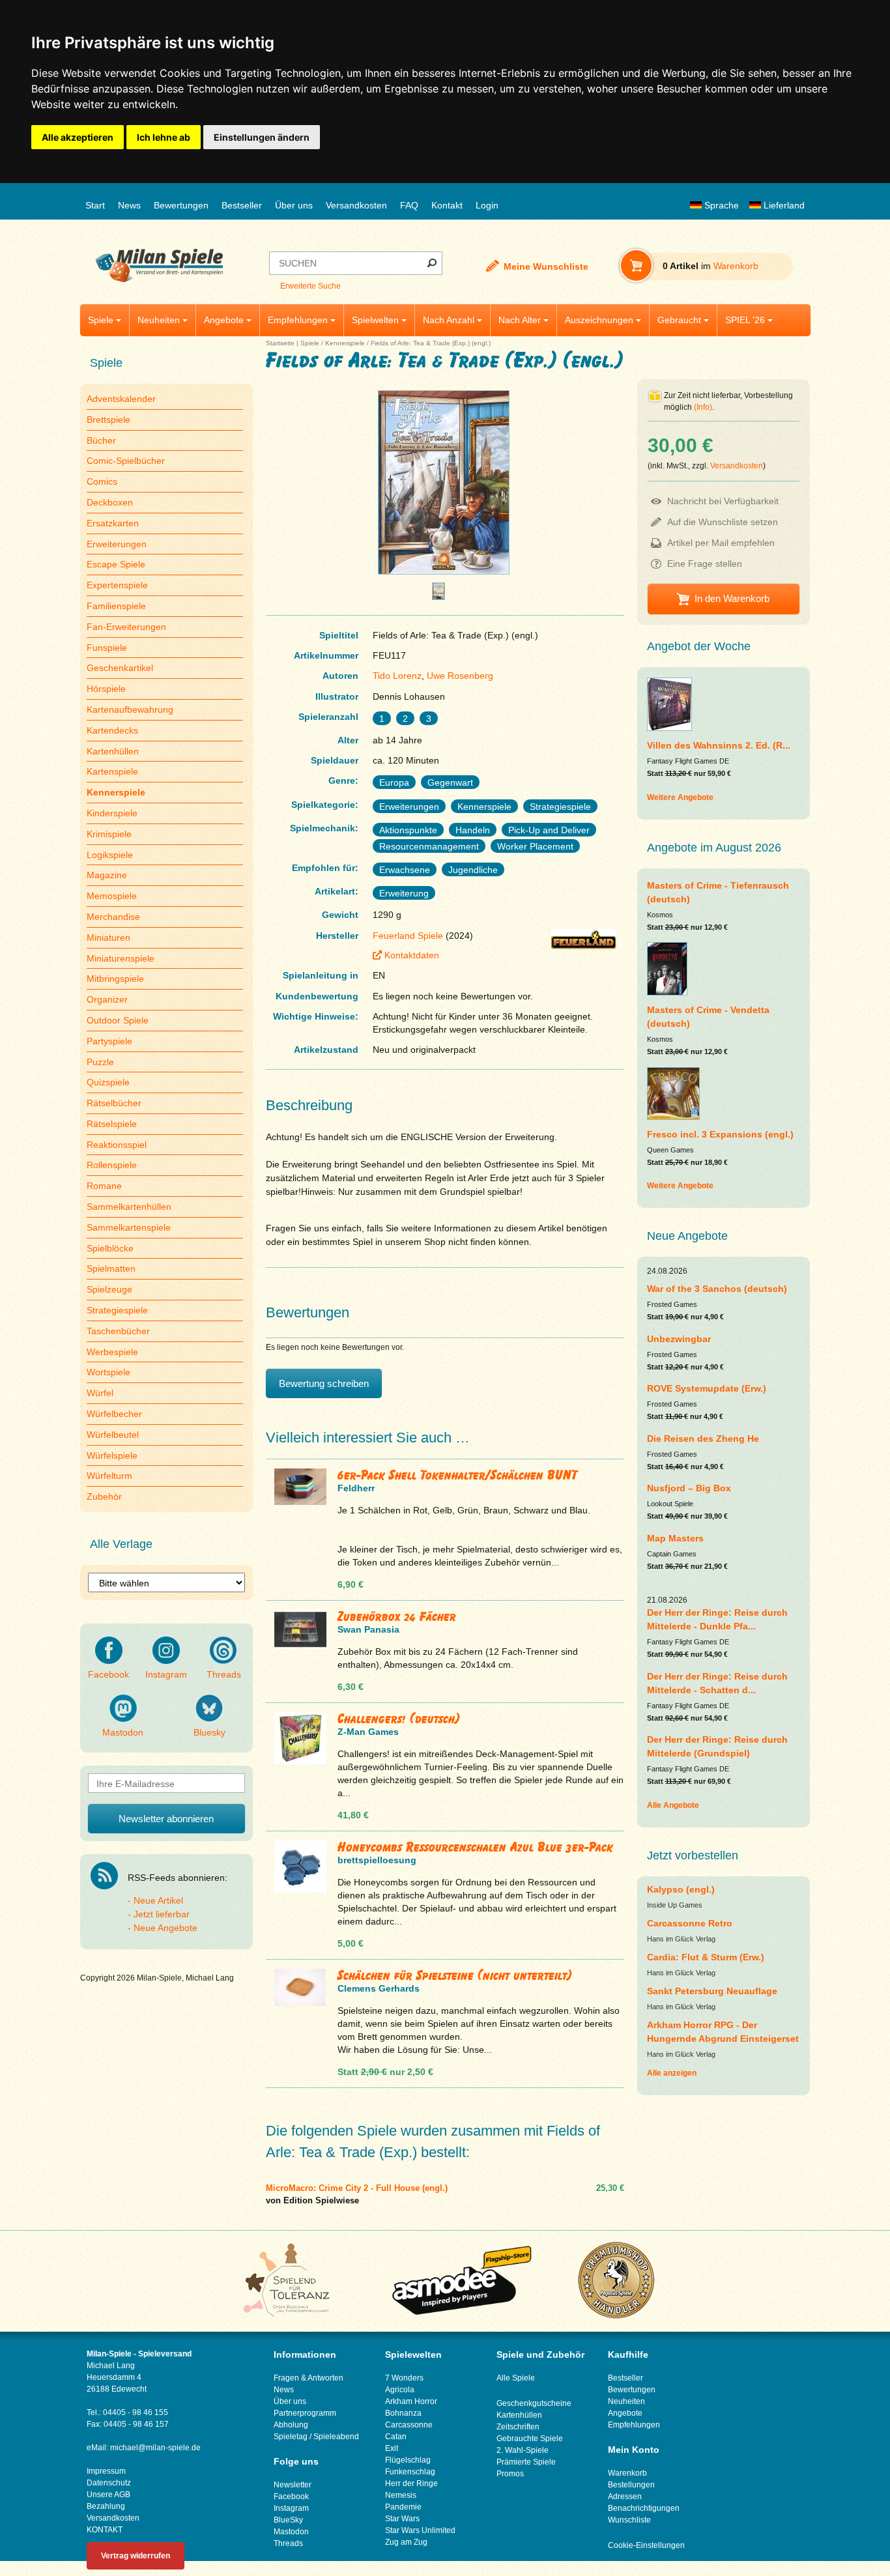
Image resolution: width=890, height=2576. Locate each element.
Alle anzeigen (672, 2073)
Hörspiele (106, 689)
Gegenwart (450, 782)
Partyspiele (109, 1041)
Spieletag (291, 2437)
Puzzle (100, 1062)
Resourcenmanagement (429, 846)
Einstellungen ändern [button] (262, 137)
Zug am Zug (406, 2542)
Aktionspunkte (408, 830)
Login (487, 205)
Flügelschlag (408, 2460)
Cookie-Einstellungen (646, 2545)
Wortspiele (108, 1372)
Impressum (106, 2471)
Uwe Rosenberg (460, 676)
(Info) (703, 407)
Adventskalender (121, 399)
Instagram (166, 1674)
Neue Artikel (158, 1900)
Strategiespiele (117, 1310)
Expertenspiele (117, 585)
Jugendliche (473, 870)
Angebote (224, 320)
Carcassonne (409, 2425)
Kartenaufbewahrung (130, 709)
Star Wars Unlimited (420, 2530)
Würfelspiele (112, 1455)
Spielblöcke (110, 1248)
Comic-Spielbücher (126, 461)
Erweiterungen (117, 544)
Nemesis (401, 2495)
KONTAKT (105, 2530)
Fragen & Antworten (309, 2378)
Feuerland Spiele (408, 936)
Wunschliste (629, 2520)
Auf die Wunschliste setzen (723, 522)
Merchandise (113, 917)
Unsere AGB (108, 2495)
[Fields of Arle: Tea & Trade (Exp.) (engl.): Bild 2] (438, 596)
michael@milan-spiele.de (155, 2448)
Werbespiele (112, 1352)
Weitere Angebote (680, 797)
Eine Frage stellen (705, 564)
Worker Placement (535, 846)
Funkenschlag (410, 2472)
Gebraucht (679, 320)
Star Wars (402, 2519)
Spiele (101, 320)
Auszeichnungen (599, 320)
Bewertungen (181, 205)
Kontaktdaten (412, 955)
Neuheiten (159, 320)
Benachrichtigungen (644, 2508)
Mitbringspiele (115, 979)
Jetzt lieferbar (162, 1914)
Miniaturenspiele (121, 958)
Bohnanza (403, 2413)
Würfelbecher (114, 1414)
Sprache (720, 205)
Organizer (107, 999)
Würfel (100, 1393)
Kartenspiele (112, 771)
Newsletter (293, 2485)
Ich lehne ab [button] (164, 137)
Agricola (400, 2390)
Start (95, 205)
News (129, 205)
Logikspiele (110, 855)
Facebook (108, 1674)
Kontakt (447, 205)
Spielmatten (111, 1268)
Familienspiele (116, 606)
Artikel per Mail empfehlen (721, 543)
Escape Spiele (116, 564)
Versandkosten (356, 205)
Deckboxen (110, 502)
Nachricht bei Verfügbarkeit (723, 501)
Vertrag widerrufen (136, 2556)
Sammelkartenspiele (129, 1227)
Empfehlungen (298, 320)
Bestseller (242, 205)
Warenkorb (627, 2473)
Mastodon (123, 1732)
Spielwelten (375, 320)
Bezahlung (106, 2506)
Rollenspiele (112, 1165)
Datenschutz (109, 2483)
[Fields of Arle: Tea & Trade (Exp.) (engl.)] (444, 574)
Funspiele (107, 648)
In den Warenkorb (732, 598)
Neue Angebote (165, 1928)
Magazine (107, 875)
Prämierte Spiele (526, 2462)
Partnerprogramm (305, 2413)
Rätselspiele (112, 1124)
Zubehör (104, 1496)
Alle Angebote (673, 1805)
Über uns (294, 205)
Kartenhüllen (113, 751)
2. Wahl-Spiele (523, 2450)
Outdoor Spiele (118, 1020)
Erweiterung (404, 893)
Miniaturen (108, 937)
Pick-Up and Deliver (549, 830)
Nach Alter (520, 320)
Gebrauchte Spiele (530, 2439)
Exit (392, 2448)
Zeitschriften (518, 2427)
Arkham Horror (411, 2401)
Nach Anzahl (449, 320)
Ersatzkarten (113, 523)
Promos (510, 2474)
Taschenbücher (118, 1331)
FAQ (409, 205)
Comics (102, 481)
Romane (104, 1186)
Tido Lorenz (397, 676)
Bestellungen (631, 2485)
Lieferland (783, 205)
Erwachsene (405, 870)
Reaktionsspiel (117, 1145)
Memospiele (112, 896)
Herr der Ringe (411, 2483)
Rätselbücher (114, 1103)
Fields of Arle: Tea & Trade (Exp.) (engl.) (431, 343)
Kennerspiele (345, 343)
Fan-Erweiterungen (126, 627)
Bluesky (209, 1732)
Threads (224, 1674)
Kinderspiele (112, 813)
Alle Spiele (516, 2378)
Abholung (291, 2425)
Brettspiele (108, 420)
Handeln (473, 830)
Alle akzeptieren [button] (78, 137)
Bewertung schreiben (324, 1383)
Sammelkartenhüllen (129, 1207)
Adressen (625, 2497)
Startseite (280, 343)
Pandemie (403, 2507)
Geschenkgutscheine (534, 2403)
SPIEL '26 (745, 320)
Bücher (101, 440)
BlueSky (288, 2520)
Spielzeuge (109, 1289)
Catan (396, 2437)
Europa (394, 782)
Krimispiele (109, 834)
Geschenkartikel (120, 668)
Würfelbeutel (113, 1435)
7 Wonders (404, 2378)
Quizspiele (108, 1082)
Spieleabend (336, 2437)
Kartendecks (112, 730)
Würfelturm (109, 1476)
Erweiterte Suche (310, 286)
